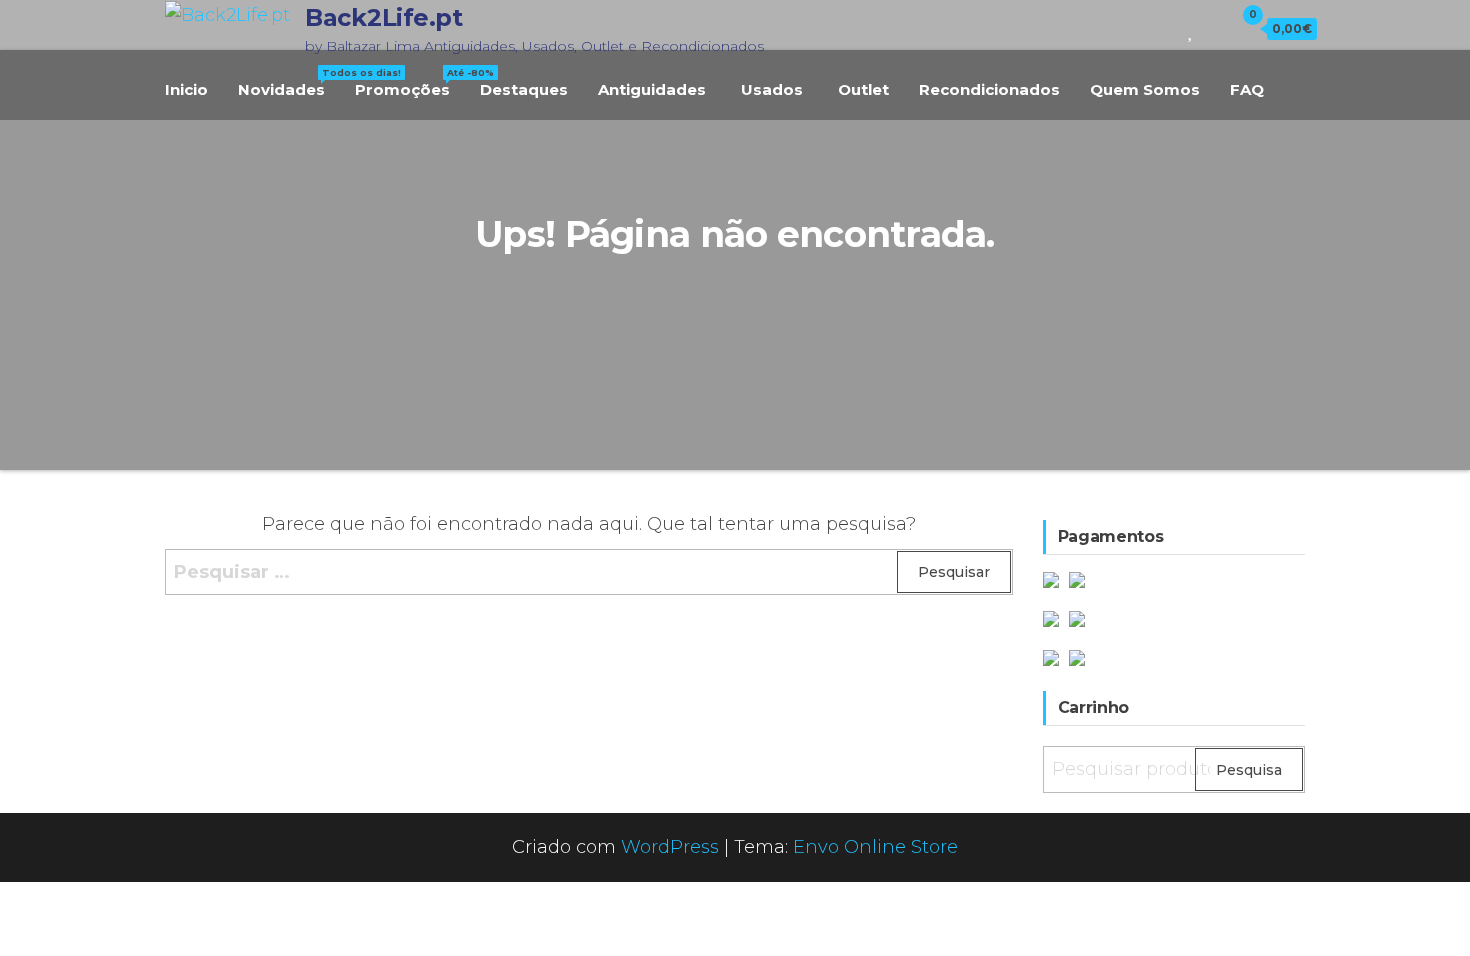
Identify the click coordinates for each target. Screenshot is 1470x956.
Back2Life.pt (383, 17)
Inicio (186, 89)
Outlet (863, 89)
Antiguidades (652, 89)
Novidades (289, 83)
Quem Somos (1145, 89)
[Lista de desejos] (1191, 28)
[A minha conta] (1213, 28)
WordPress (670, 847)
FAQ (1247, 89)
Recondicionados (989, 89)
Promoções (410, 83)
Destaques (524, 89)
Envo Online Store (875, 847)
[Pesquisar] (1163, 28)
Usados (772, 89)
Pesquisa (1249, 770)
